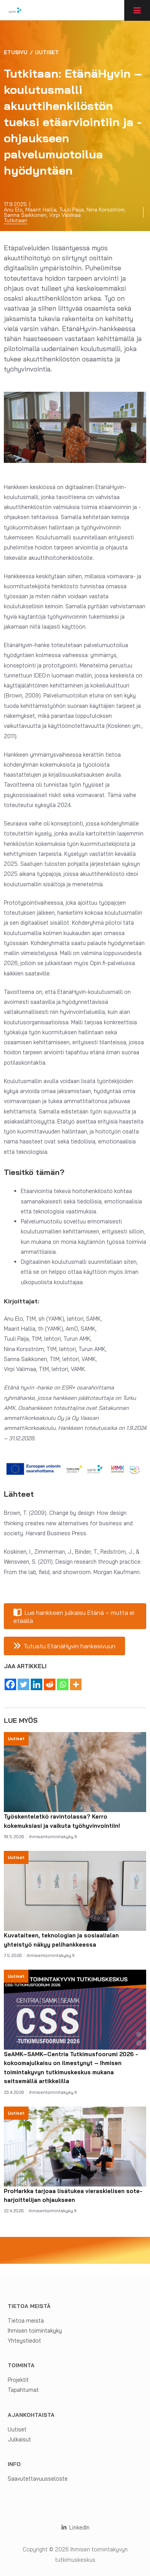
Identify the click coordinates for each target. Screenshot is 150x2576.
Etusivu (16, 52)
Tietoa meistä (26, 2321)
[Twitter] (23, 1684)
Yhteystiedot (24, 2341)
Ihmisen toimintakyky (35, 2331)
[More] (76, 1684)
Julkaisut (19, 2439)
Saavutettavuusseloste (38, 2479)
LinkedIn (78, 2527)
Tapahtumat (23, 2390)
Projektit (18, 2380)
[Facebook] (10, 1684)
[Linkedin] (37, 1684)
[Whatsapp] (63, 1684)
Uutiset (47, 52)
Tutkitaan (16, 220)
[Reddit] (50, 1684)
